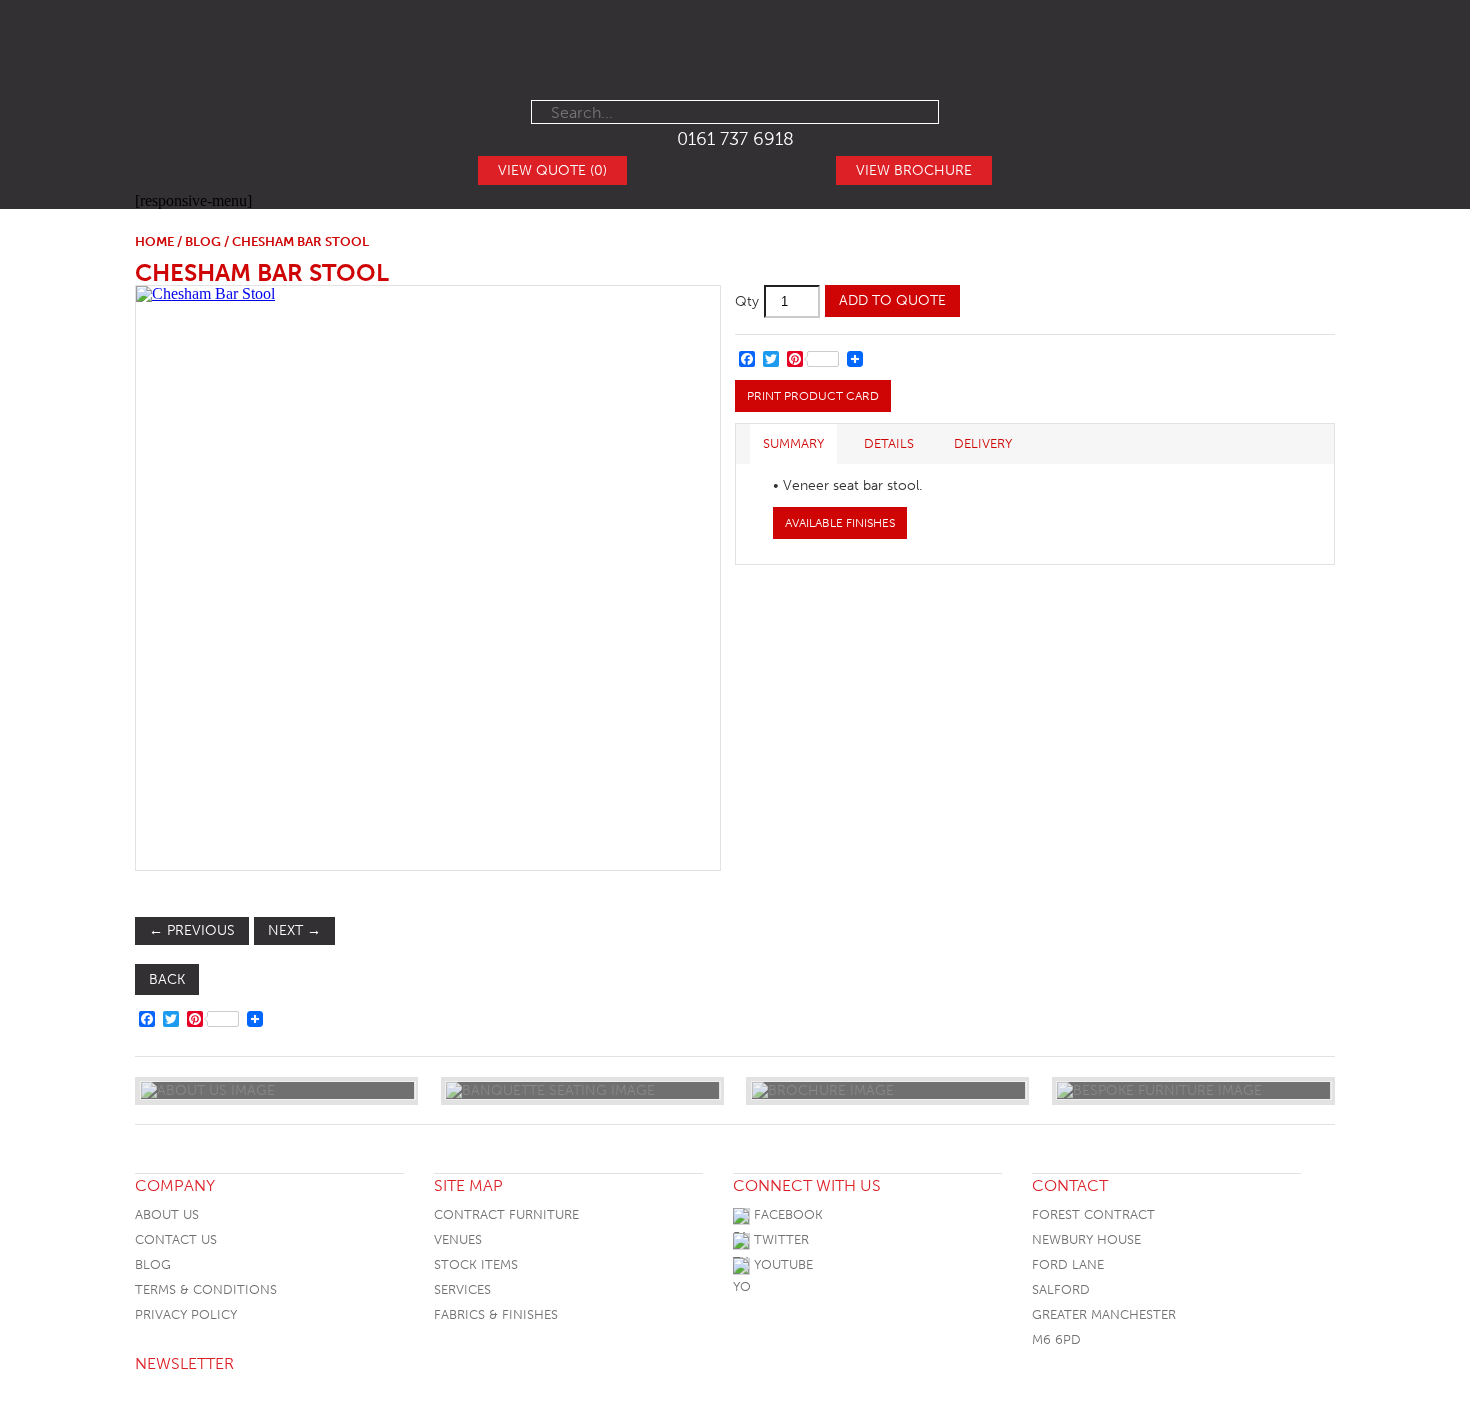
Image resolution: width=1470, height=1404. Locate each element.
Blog (153, 1264)
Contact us (176, 1239)
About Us (167, 1214)
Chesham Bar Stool (262, 272)
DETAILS (889, 443)
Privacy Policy (186, 1314)
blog (203, 241)
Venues (458, 1239)
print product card (813, 396)
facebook (786, 1214)
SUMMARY (793, 443)
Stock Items (476, 1264)
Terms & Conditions (206, 1289)
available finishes (840, 523)
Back (167, 979)
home (154, 241)
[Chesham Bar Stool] (427, 578)
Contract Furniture (506, 1214)
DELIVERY (983, 443)
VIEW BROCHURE (914, 170)
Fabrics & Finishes (496, 1314)
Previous (192, 930)
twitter (779, 1239)
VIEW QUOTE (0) (552, 170)
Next (294, 930)
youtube (781, 1264)
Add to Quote (892, 300)
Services (462, 1289)
